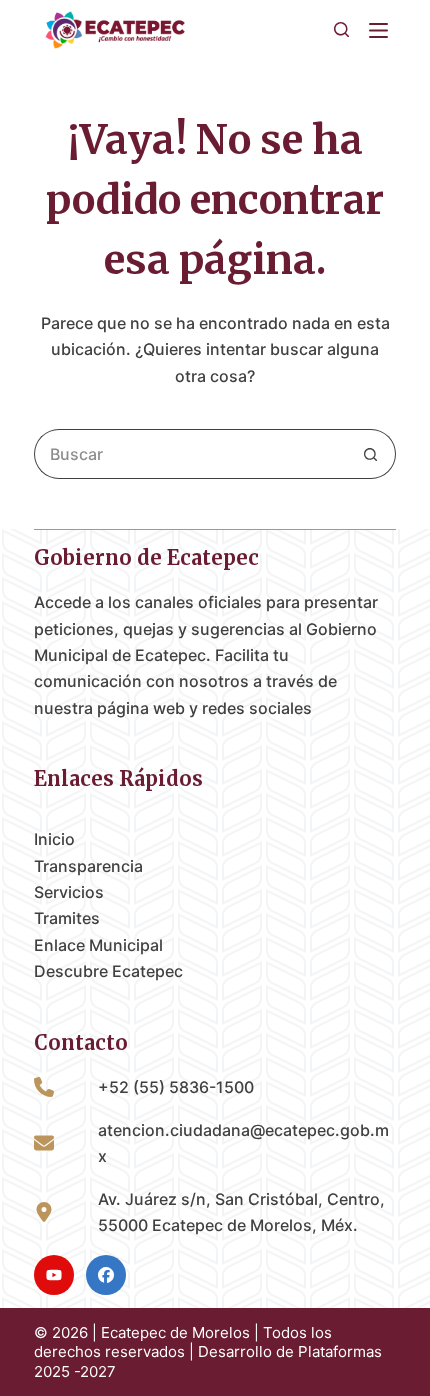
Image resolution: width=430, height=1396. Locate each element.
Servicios (69, 892)
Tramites (67, 918)
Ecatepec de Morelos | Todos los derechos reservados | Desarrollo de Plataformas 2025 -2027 (208, 1352)
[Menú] (382, 30)
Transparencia (88, 866)
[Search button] (371, 454)
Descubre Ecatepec (108, 971)
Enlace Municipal (98, 945)
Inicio (54, 839)
